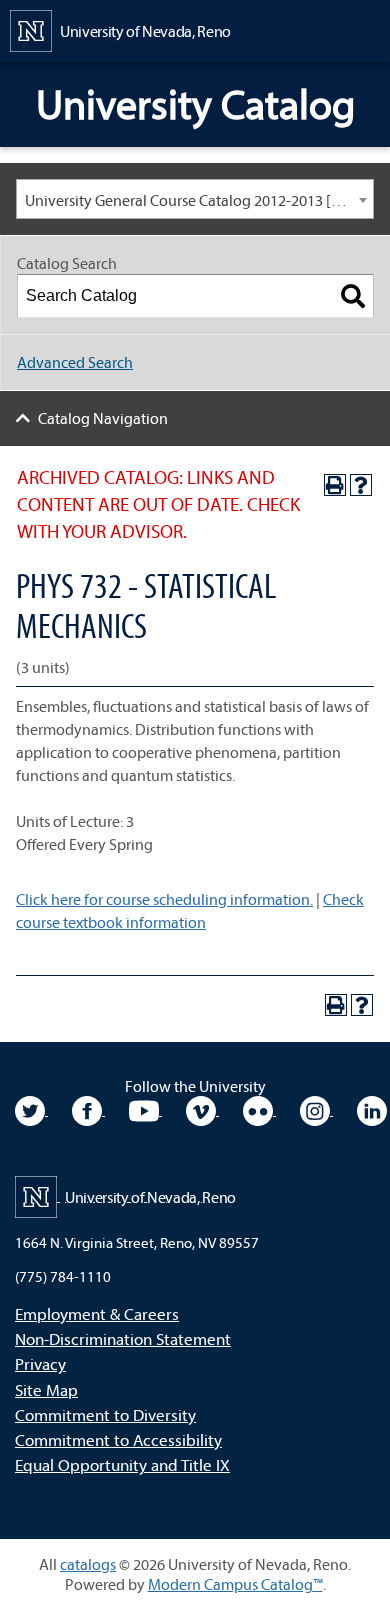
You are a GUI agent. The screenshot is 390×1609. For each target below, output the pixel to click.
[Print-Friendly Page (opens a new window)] (335, 485)
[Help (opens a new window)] (361, 485)
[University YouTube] (145, 1109)
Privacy (40, 1363)
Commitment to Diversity (105, 1414)
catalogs (88, 1564)
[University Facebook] (88, 1109)
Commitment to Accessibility (118, 1439)
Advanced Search (75, 362)
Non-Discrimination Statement (123, 1338)
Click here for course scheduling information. (164, 899)
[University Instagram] (316, 1109)
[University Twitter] (31, 1109)
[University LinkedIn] (372, 1109)
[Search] (353, 296)
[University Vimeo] (202, 1109)
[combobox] (195, 199)
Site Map (46, 1389)
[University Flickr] (259, 1109)
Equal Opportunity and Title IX (122, 1464)
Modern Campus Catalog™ (235, 1584)
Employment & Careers (97, 1313)
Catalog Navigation (103, 418)
